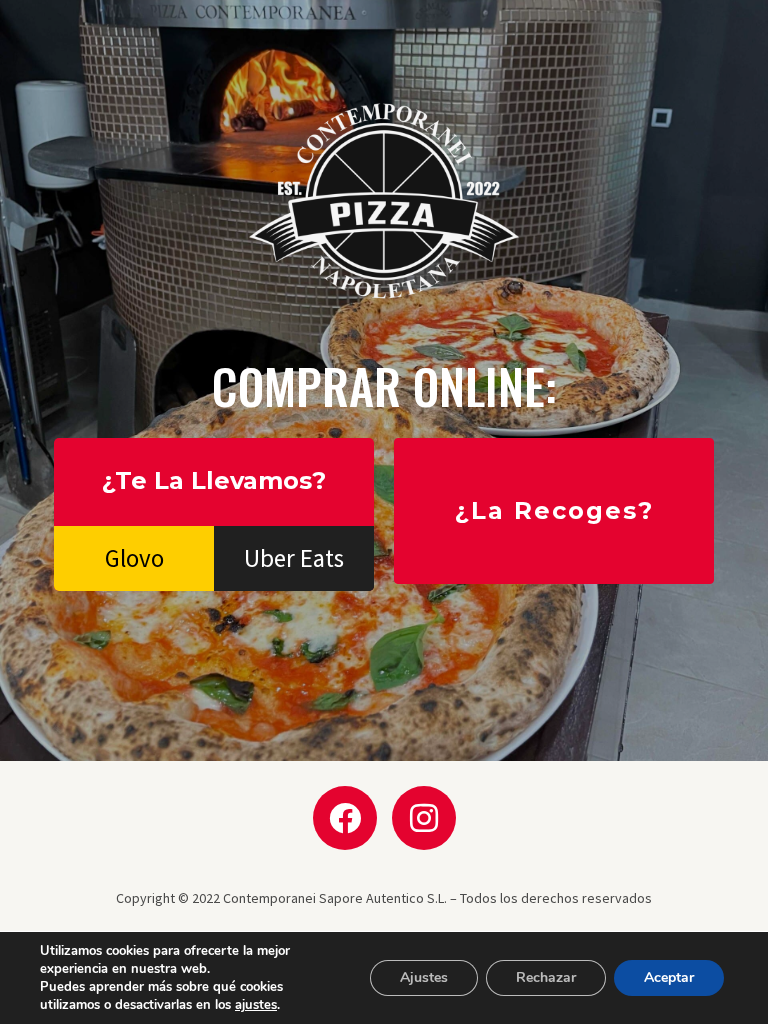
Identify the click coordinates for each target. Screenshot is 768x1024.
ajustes (256, 1005)
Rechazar (546, 977)
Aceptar (669, 977)
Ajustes (424, 977)
